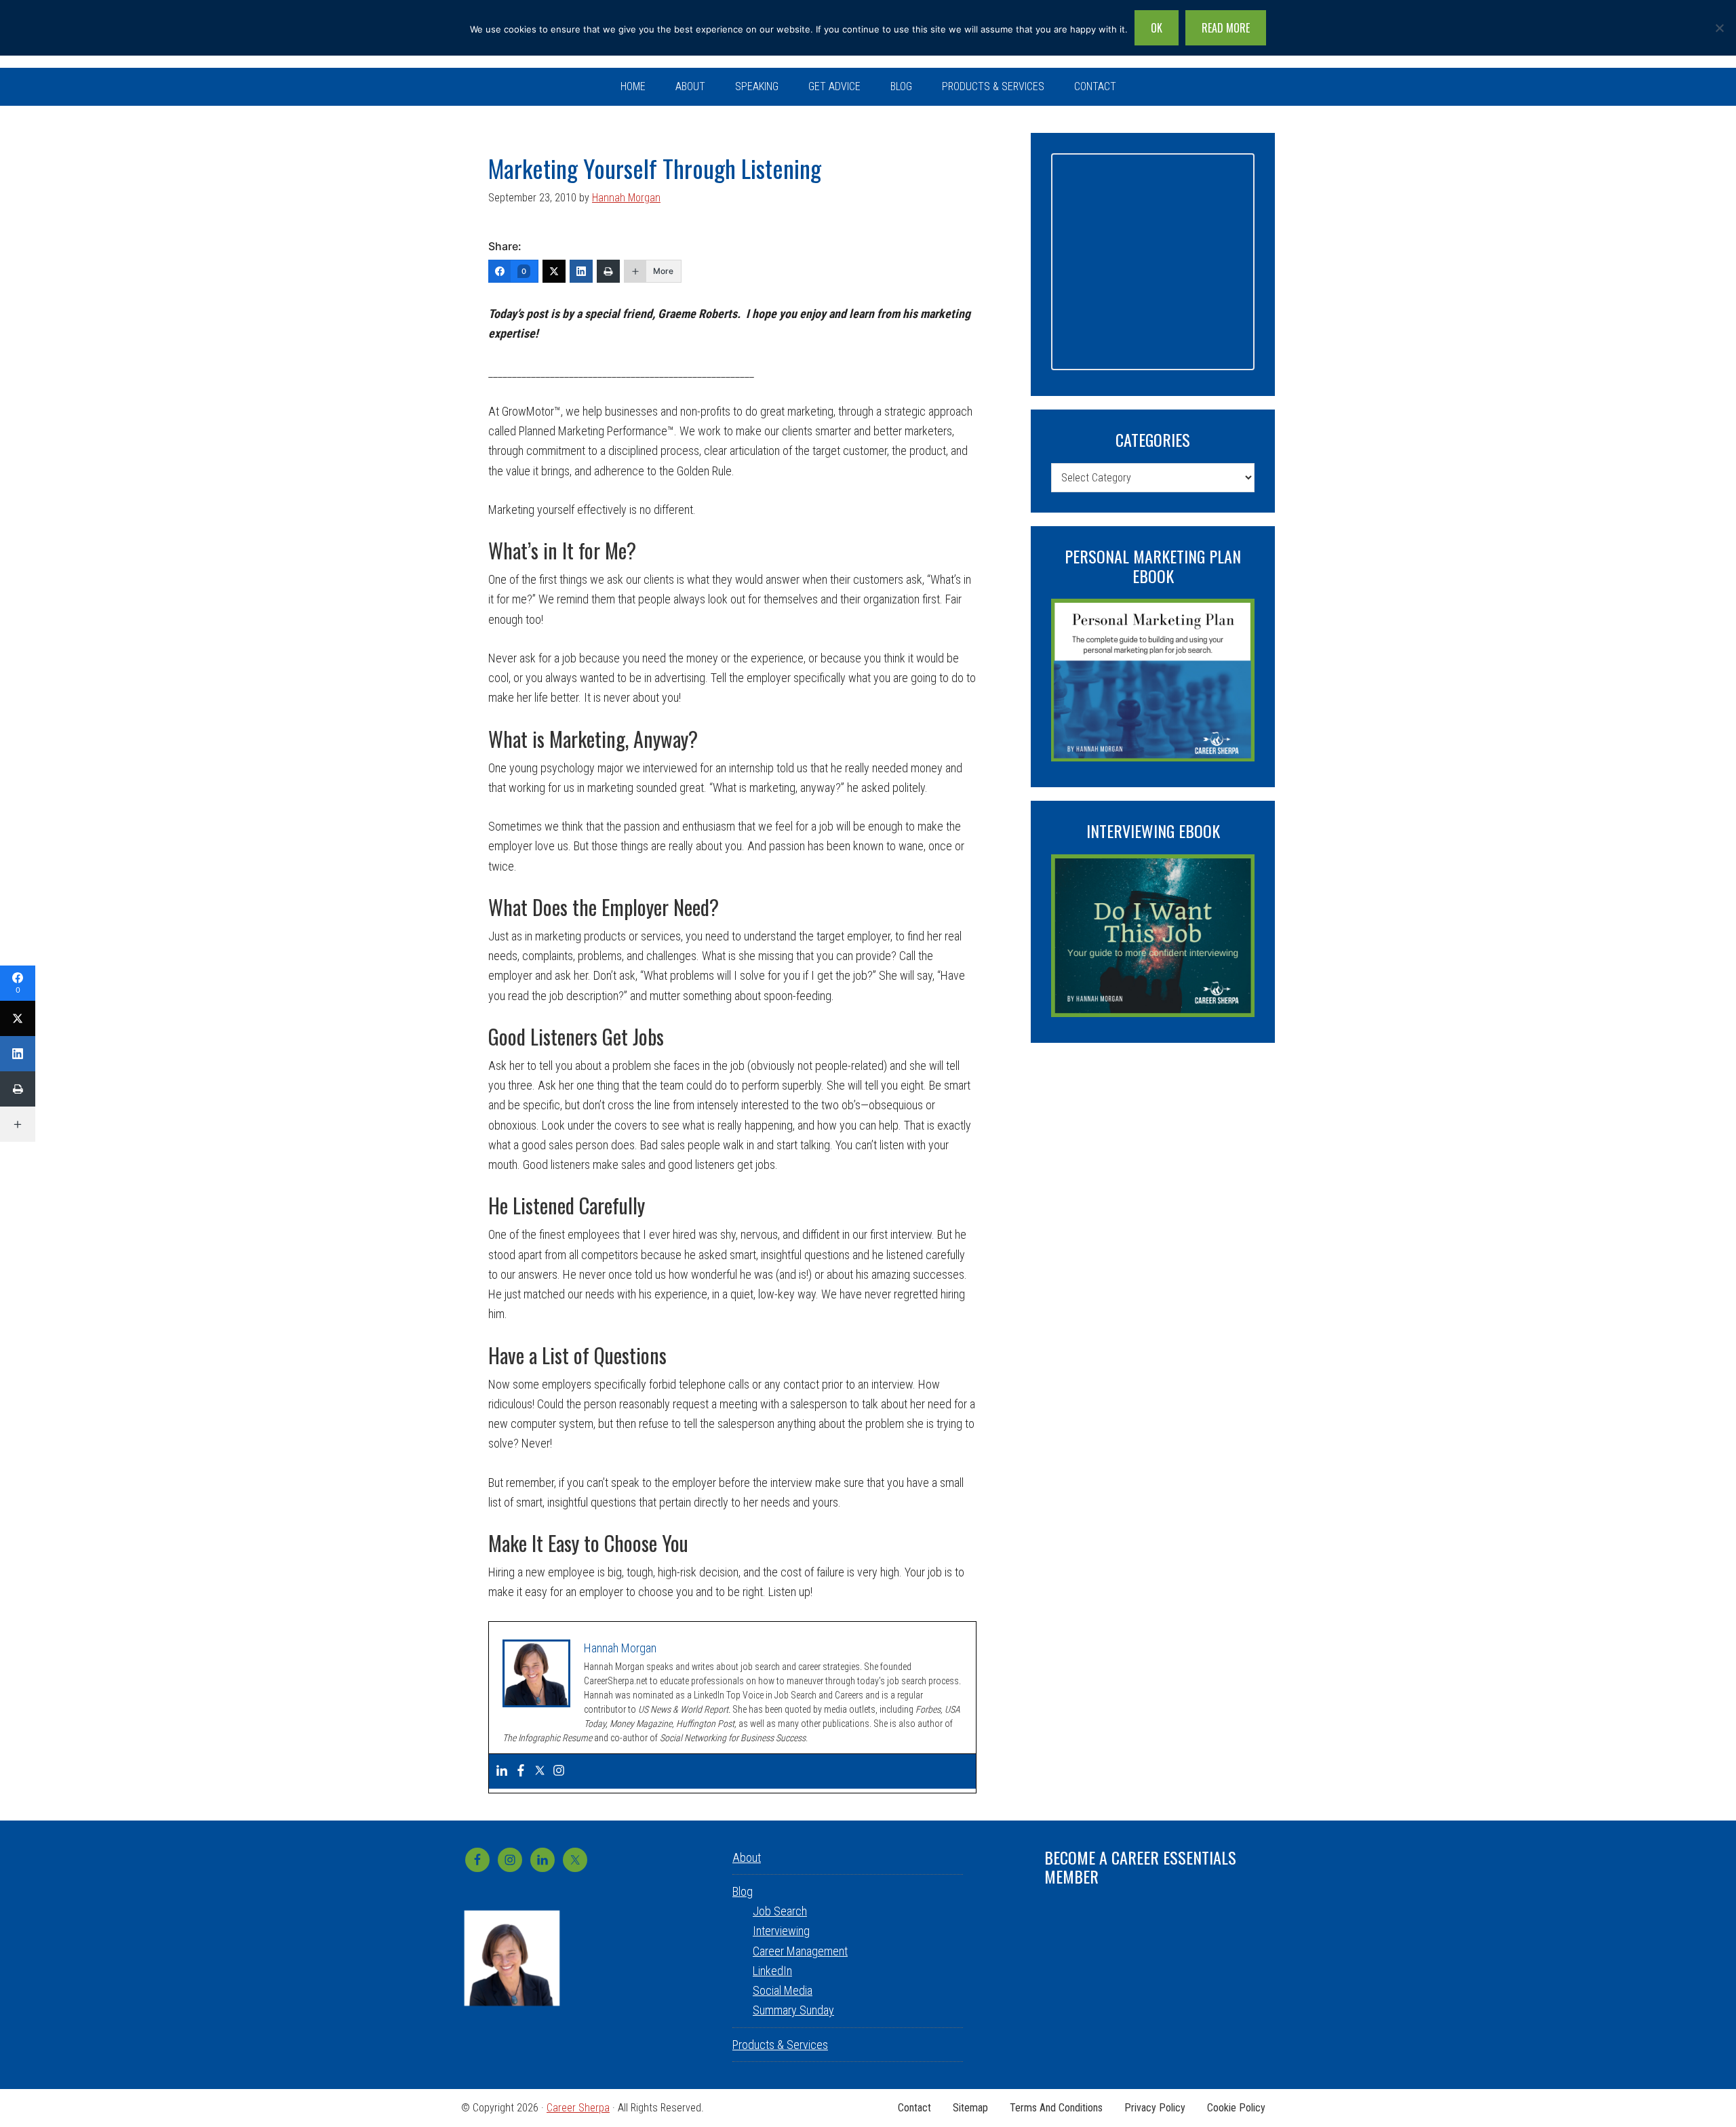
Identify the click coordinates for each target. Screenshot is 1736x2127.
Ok (1157, 28)
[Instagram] (559, 1771)
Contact (914, 2108)
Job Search (780, 1911)
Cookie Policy (1236, 2108)
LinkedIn (772, 1971)
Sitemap (970, 2108)
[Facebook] (521, 1771)
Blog (743, 1891)
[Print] (608, 271)
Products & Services (780, 2045)
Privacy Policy (1155, 2108)
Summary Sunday (793, 2010)
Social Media (783, 1990)
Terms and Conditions (1056, 2108)
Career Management (800, 1951)
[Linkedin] (502, 1771)
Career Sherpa (578, 2108)
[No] (1719, 28)
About (747, 1857)
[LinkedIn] (581, 271)
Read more (1226, 28)
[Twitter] (554, 271)
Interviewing (781, 1931)
